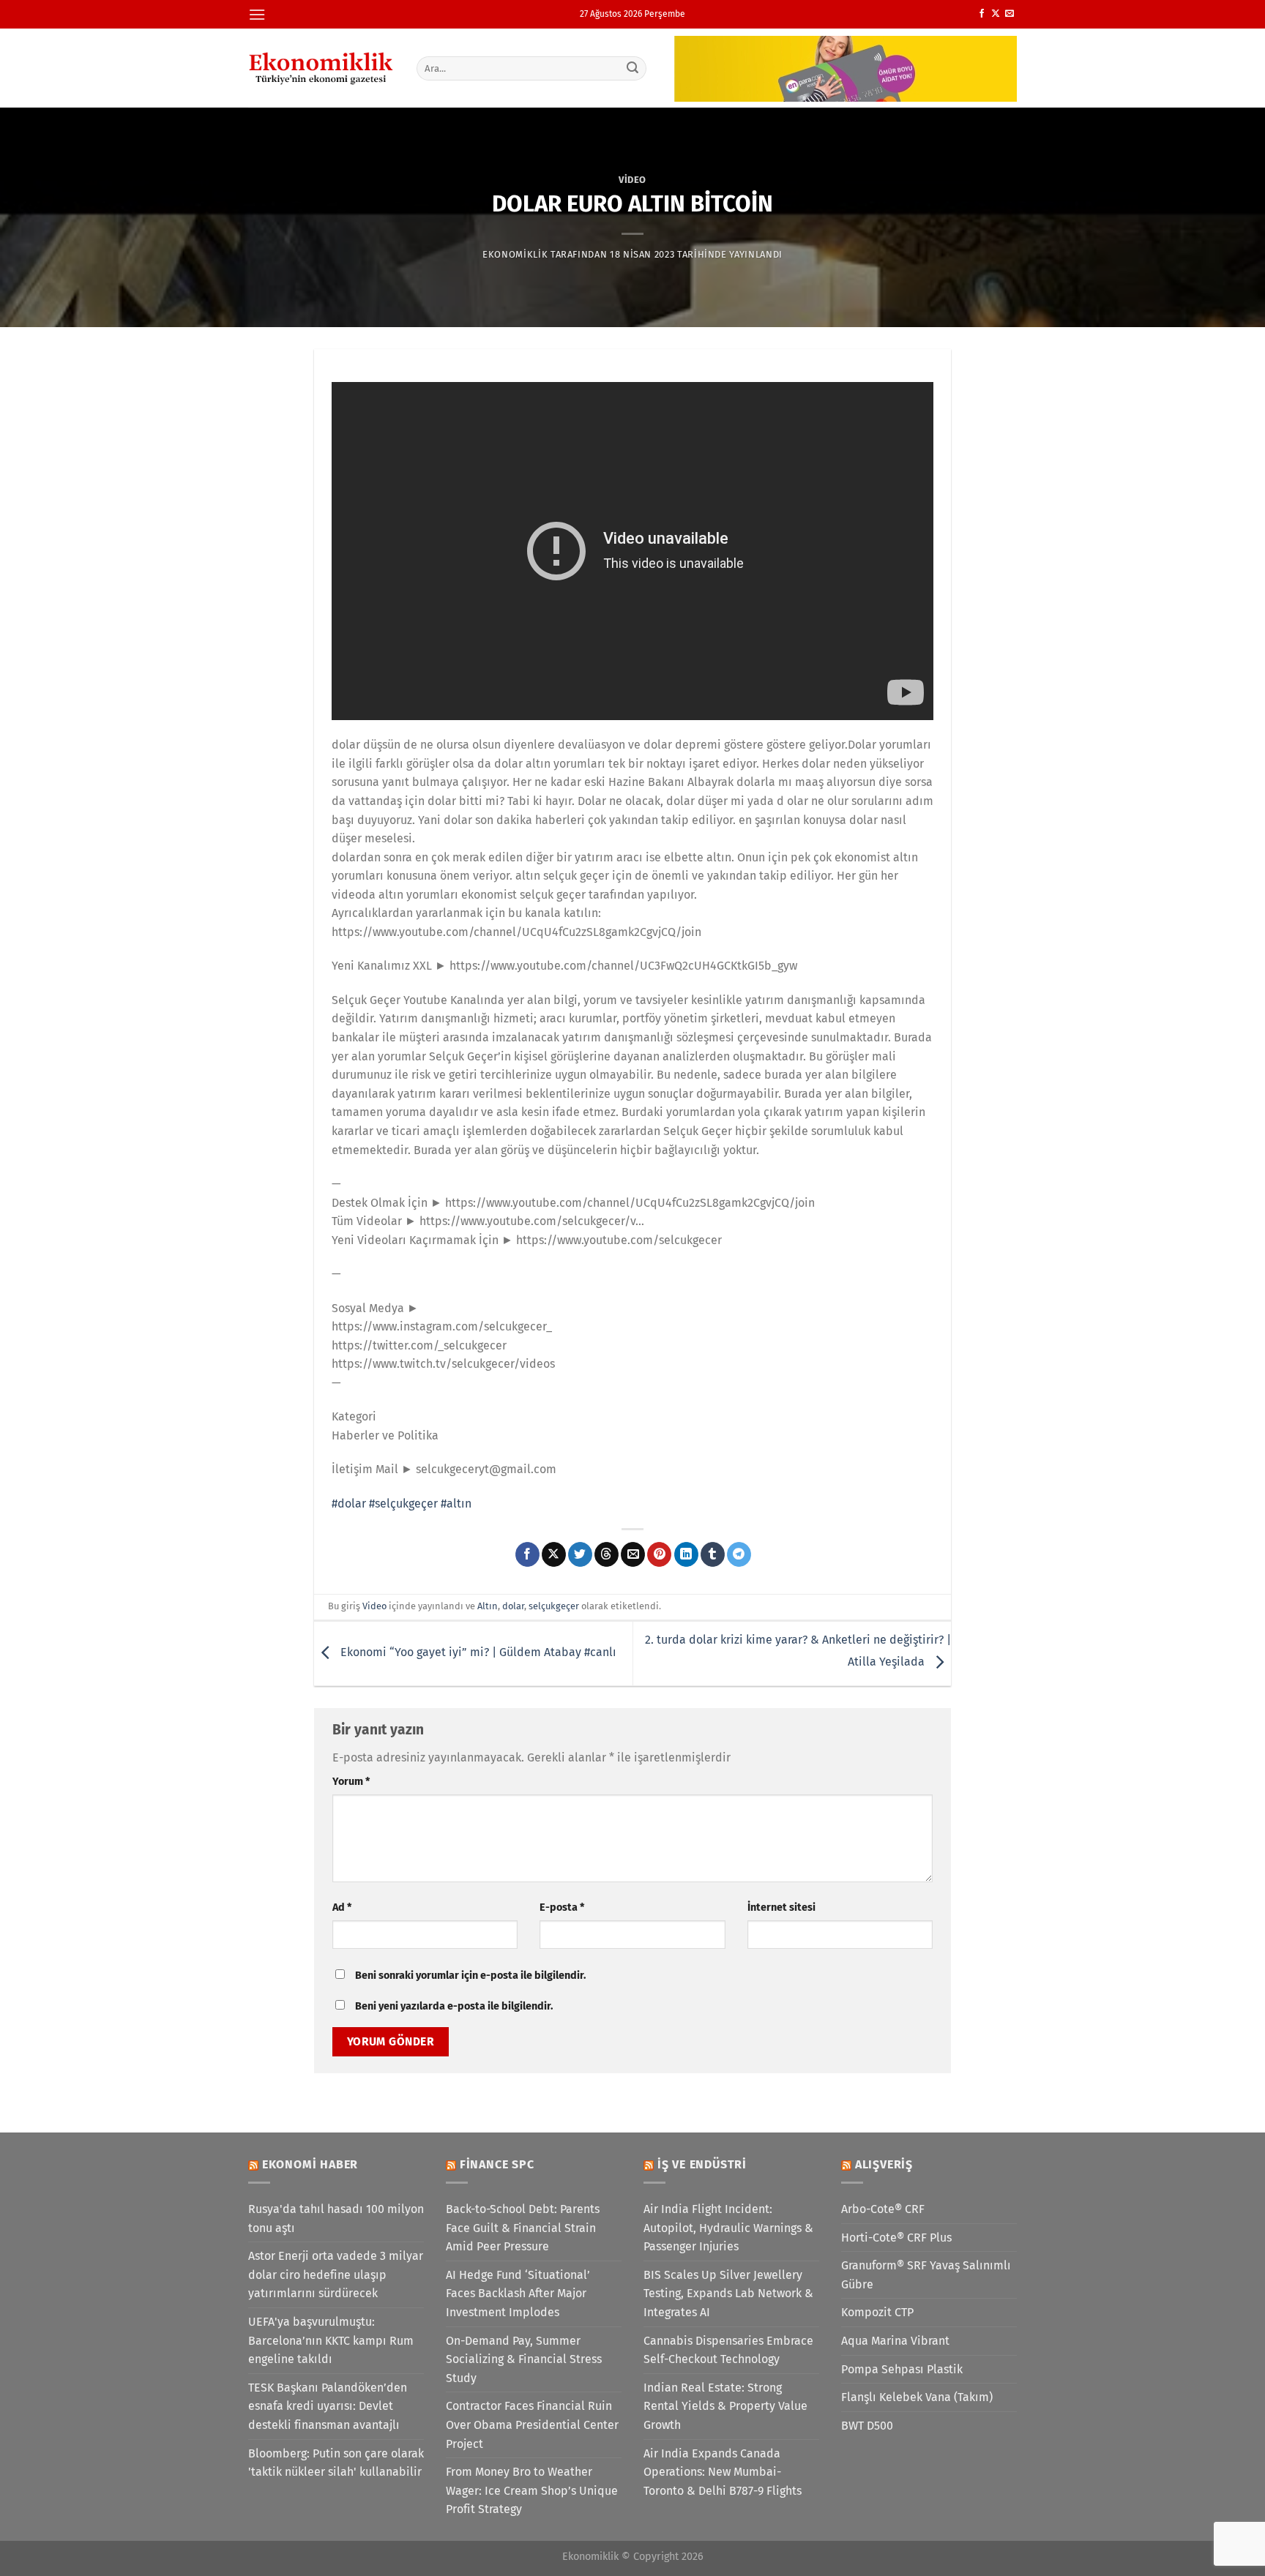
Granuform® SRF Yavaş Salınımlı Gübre (926, 2275)
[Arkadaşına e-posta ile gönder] (633, 1554)
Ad (342, 1907)
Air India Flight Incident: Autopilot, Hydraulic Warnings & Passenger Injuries (728, 2228)
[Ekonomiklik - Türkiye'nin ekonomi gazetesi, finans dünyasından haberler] (321, 68)
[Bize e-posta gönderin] (1010, 14)
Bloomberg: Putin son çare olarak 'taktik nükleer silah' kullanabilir (336, 2463)
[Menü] (257, 14)
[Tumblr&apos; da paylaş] (713, 1554)
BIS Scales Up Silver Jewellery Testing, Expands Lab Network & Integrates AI (728, 2294)
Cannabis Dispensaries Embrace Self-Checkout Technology (728, 2350)
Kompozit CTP (877, 2312)
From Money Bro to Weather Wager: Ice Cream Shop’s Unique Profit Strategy (532, 2490)
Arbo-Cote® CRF (883, 2209)
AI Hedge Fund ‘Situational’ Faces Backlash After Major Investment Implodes (518, 2294)
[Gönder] (633, 68)
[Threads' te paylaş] (607, 1554)
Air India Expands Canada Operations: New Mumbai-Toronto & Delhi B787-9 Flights (723, 2472)
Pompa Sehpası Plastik (902, 2369)
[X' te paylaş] (554, 1554)
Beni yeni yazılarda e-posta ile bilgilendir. (454, 2006)
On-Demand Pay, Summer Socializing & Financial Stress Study (524, 2359)
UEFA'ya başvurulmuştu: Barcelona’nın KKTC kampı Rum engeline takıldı (331, 2340)
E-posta (562, 1907)
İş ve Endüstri (702, 2164)
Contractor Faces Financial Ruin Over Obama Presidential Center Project (532, 2425)
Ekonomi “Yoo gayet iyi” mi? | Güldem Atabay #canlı (477, 1653)
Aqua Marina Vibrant (895, 2341)
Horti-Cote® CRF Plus (896, 2238)
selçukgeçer (554, 1606)
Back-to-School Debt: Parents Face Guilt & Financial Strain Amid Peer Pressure (523, 2228)
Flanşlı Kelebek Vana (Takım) (917, 2397)
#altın (456, 1504)
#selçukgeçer (403, 1504)
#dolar (349, 1504)
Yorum (351, 1782)
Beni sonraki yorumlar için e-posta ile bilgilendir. (470, 1976)
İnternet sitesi (781, 1907)
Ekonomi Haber (310, 2164)
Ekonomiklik (515, 254)
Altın (488, 1606)
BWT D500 (867, 2426)
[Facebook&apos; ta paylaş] (527, 1554)
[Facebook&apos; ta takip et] (982, 14)
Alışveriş (884, 2164)
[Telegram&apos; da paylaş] (739, 1554)
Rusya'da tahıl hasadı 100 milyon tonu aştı (336, 2219)
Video (632, 180)
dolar (513, 1606)
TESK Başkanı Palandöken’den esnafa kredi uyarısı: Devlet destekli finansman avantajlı (328, 2406)
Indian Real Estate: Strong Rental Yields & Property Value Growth (725, 2406)
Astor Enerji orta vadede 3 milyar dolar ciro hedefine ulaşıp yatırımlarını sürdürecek (336, 2274)
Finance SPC (497, 2164)
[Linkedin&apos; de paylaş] (686, 1554)
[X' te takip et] (996, 14)
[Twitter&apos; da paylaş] (580, 1554)
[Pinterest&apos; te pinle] (659, 1554)
